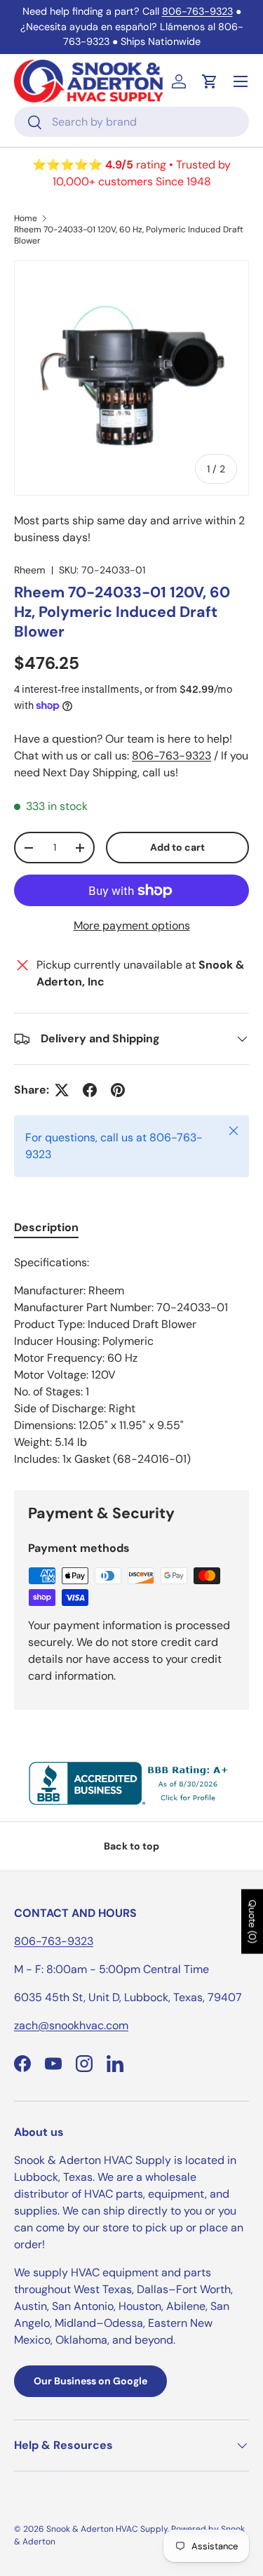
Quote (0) (252, 1921)
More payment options (132, 925)
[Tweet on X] (62, 1090)
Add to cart (177, 847)
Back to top (131, 1846)
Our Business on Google (90, 2381)
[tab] (46, 1227)
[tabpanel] (131, 1361)
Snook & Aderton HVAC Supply (107, 2529)
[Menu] (241, 81)
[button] (210, 81)
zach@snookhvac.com (71, 2025)
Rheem (30, 570)
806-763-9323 (197, 11)
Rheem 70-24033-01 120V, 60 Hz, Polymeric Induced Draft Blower (129, 235)
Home (26, 218)
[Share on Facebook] (90, 1090)
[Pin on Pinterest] (118, 1090)
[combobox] (131, 122)
